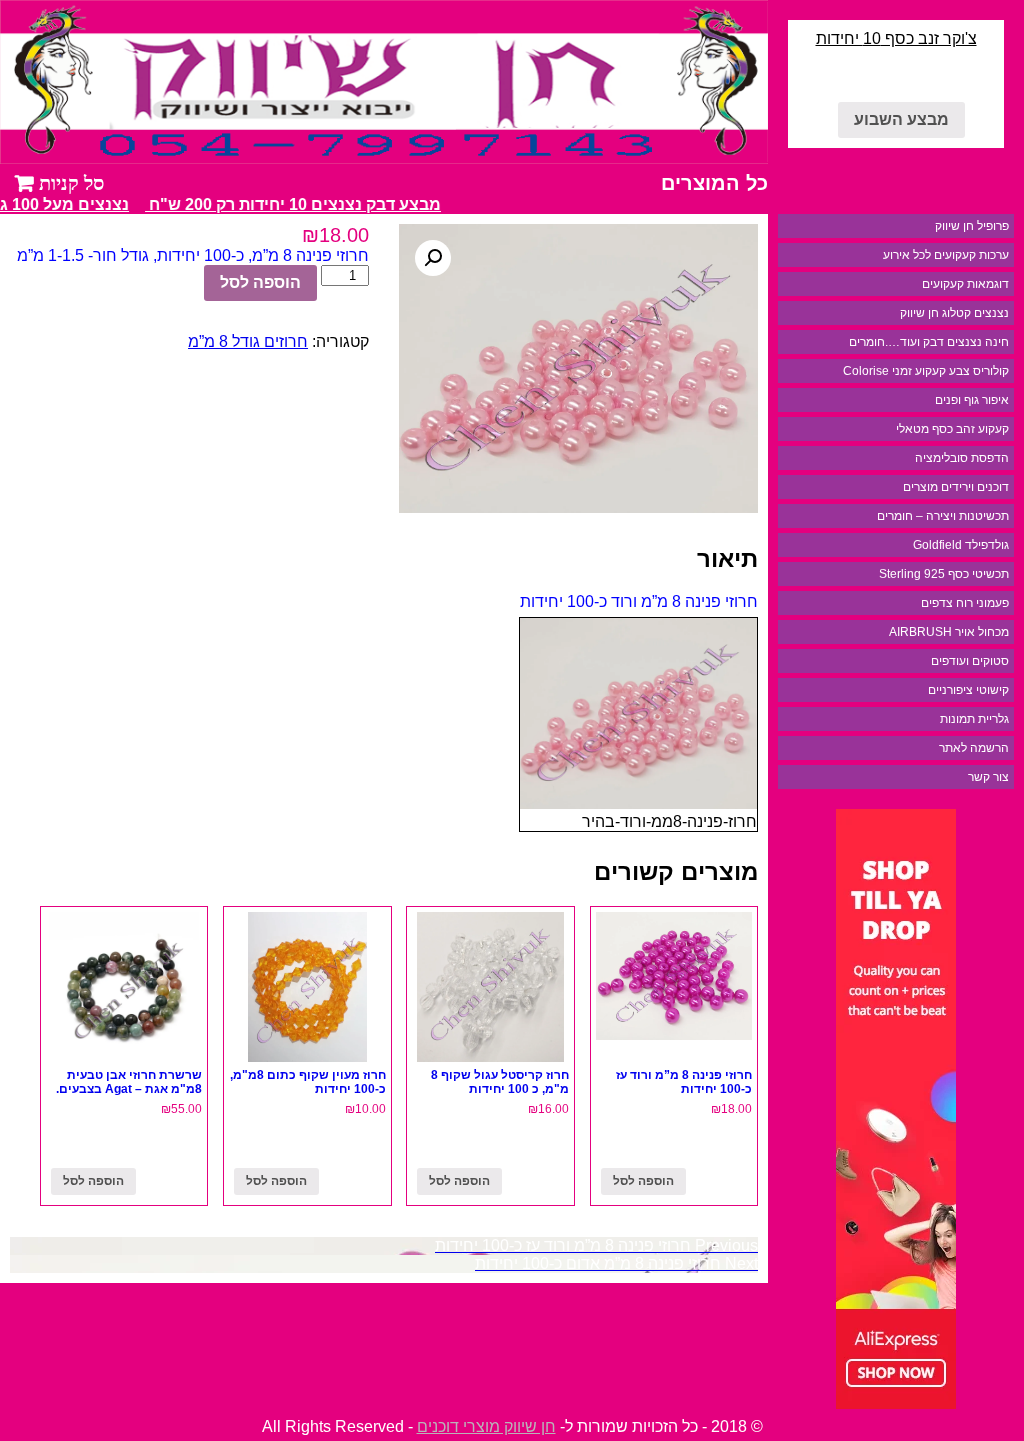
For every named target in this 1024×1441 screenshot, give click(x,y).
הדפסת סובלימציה (962, 458)
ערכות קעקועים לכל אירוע (946, 255)
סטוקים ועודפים (970, 661)
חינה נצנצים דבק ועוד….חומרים (929, 342)
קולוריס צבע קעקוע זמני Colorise (926, 371)
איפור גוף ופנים (972, 400)
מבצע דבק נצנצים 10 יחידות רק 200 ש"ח (302, 204)
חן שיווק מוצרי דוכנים (486, 1426)
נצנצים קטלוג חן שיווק (954, 313)
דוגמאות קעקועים (965, 284)
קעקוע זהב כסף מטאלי (952, 429)
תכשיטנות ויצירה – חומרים (943, 516)
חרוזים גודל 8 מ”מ (248, 341)
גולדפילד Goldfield (961, 545)
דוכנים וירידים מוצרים (956, 487)
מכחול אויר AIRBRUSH (949, 632)
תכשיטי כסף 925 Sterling (944, 574)
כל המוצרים (714, 183)
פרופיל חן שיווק (972, 226)
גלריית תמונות (974, 719)
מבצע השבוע (901, 119)
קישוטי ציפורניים (968, 690)
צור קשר (988, 777)
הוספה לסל (260, 282)
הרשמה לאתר (974, 748)
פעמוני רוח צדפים (965, 603)
